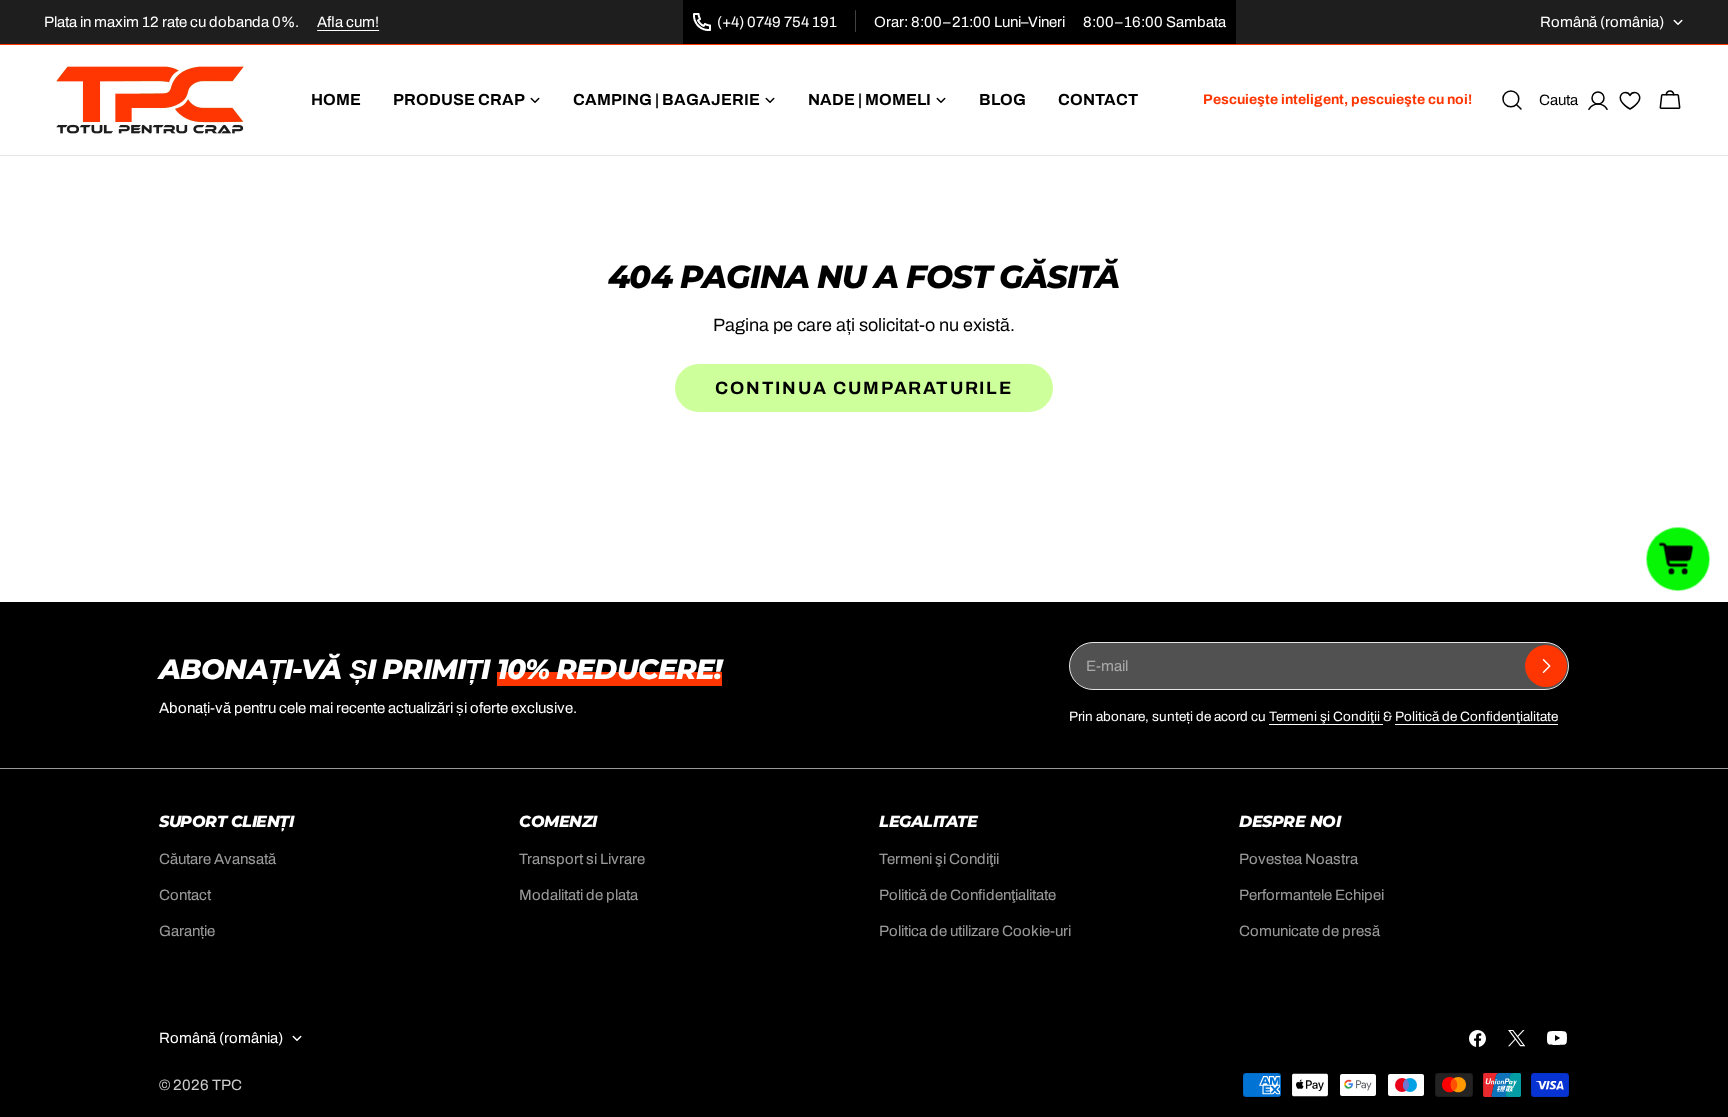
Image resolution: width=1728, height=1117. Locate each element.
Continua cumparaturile (864, 388)
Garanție (187, 931)
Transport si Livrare (582, 859)
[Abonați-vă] (1546, 666)
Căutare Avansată (217, 859)
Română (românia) (1602, 22)
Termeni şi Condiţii (1326, 716)
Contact (185, 895)
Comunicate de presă (1309, 931)
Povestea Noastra (1298, 859)
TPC (227, 1085)
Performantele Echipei (1311, 895)
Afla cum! (348, 22)
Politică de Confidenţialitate (1476, 716)
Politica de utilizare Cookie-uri (975, 931)
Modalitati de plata (578, 895)
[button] (1678, 558)
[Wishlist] (1630, 104)
